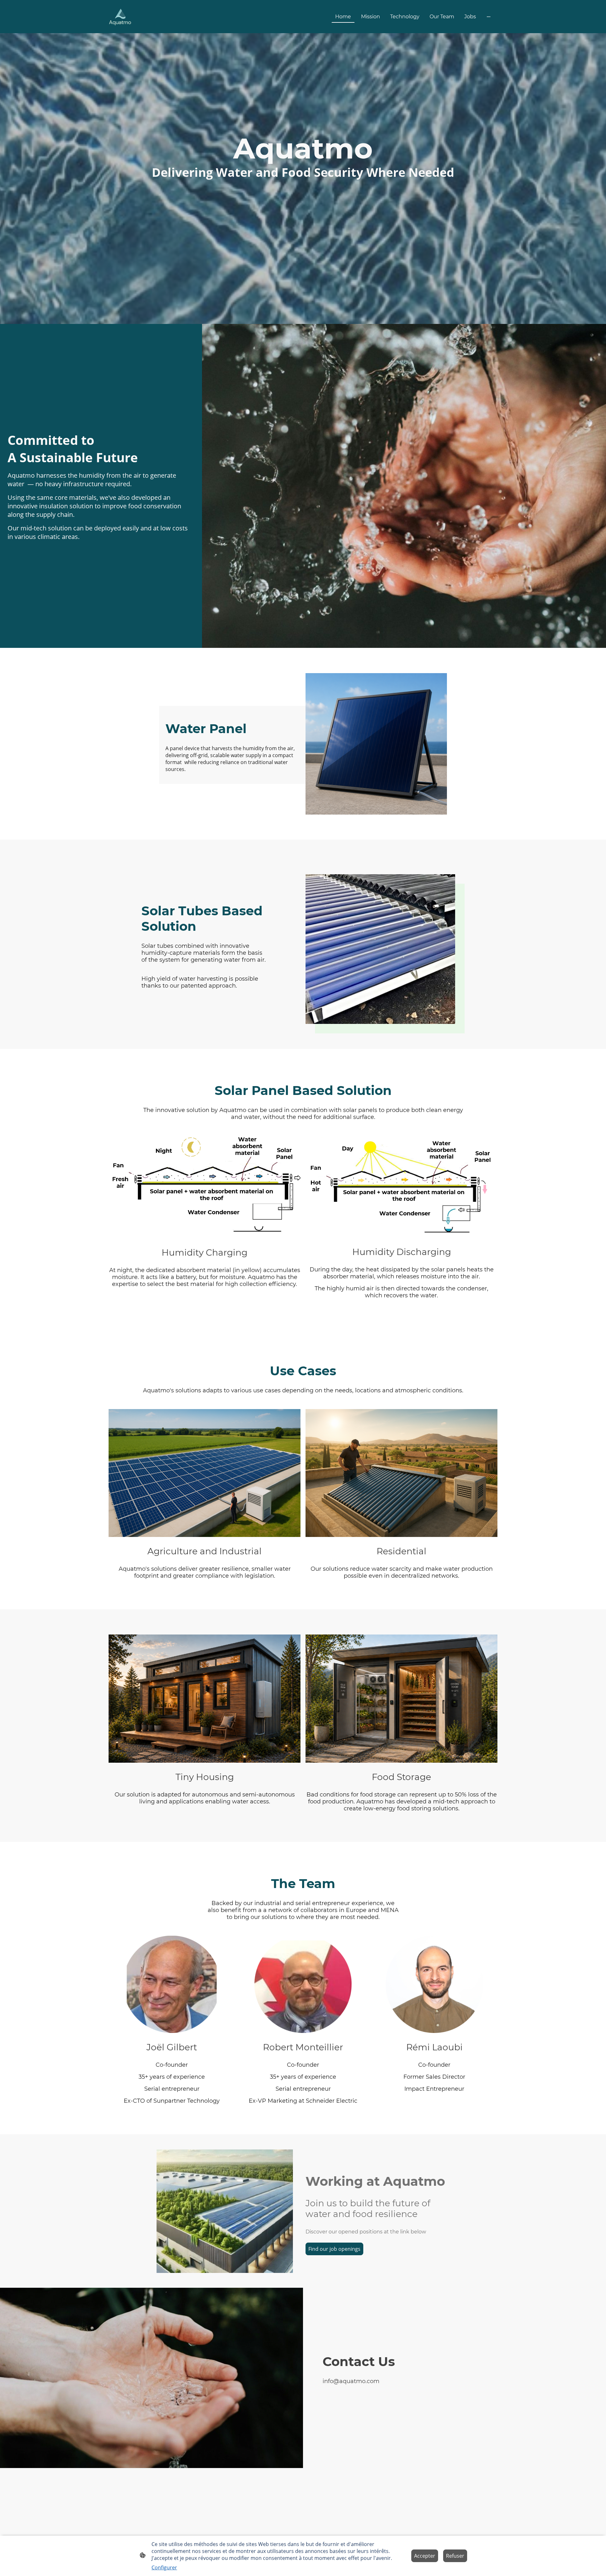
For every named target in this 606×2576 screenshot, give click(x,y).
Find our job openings (334, 2249)
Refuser (455, 2556)
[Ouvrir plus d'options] (489, 17)
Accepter (425, 2556)
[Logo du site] (120, 17)
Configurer (164, 2567)
